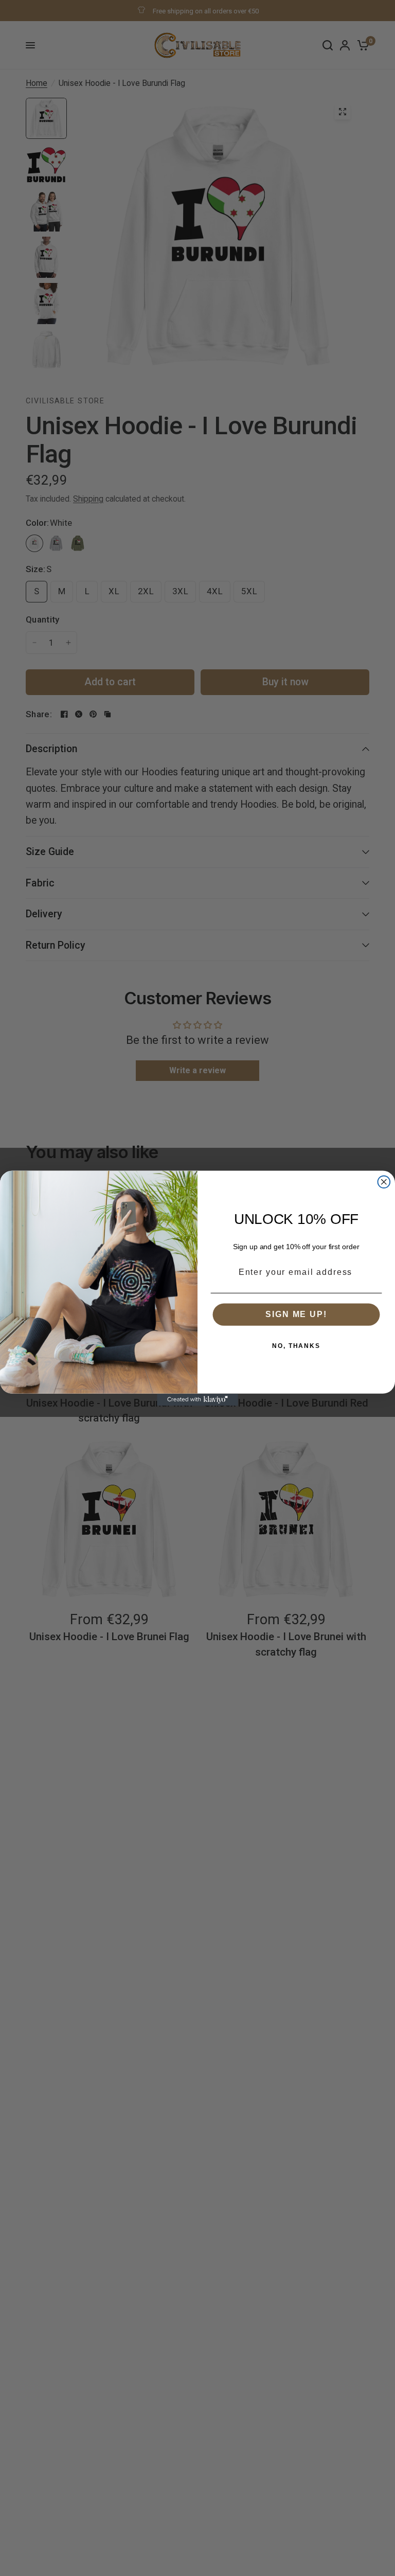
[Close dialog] (384, 1182)
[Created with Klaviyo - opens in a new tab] (197, 1399)
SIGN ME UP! (296, 1314)
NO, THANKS (296, 1346)
